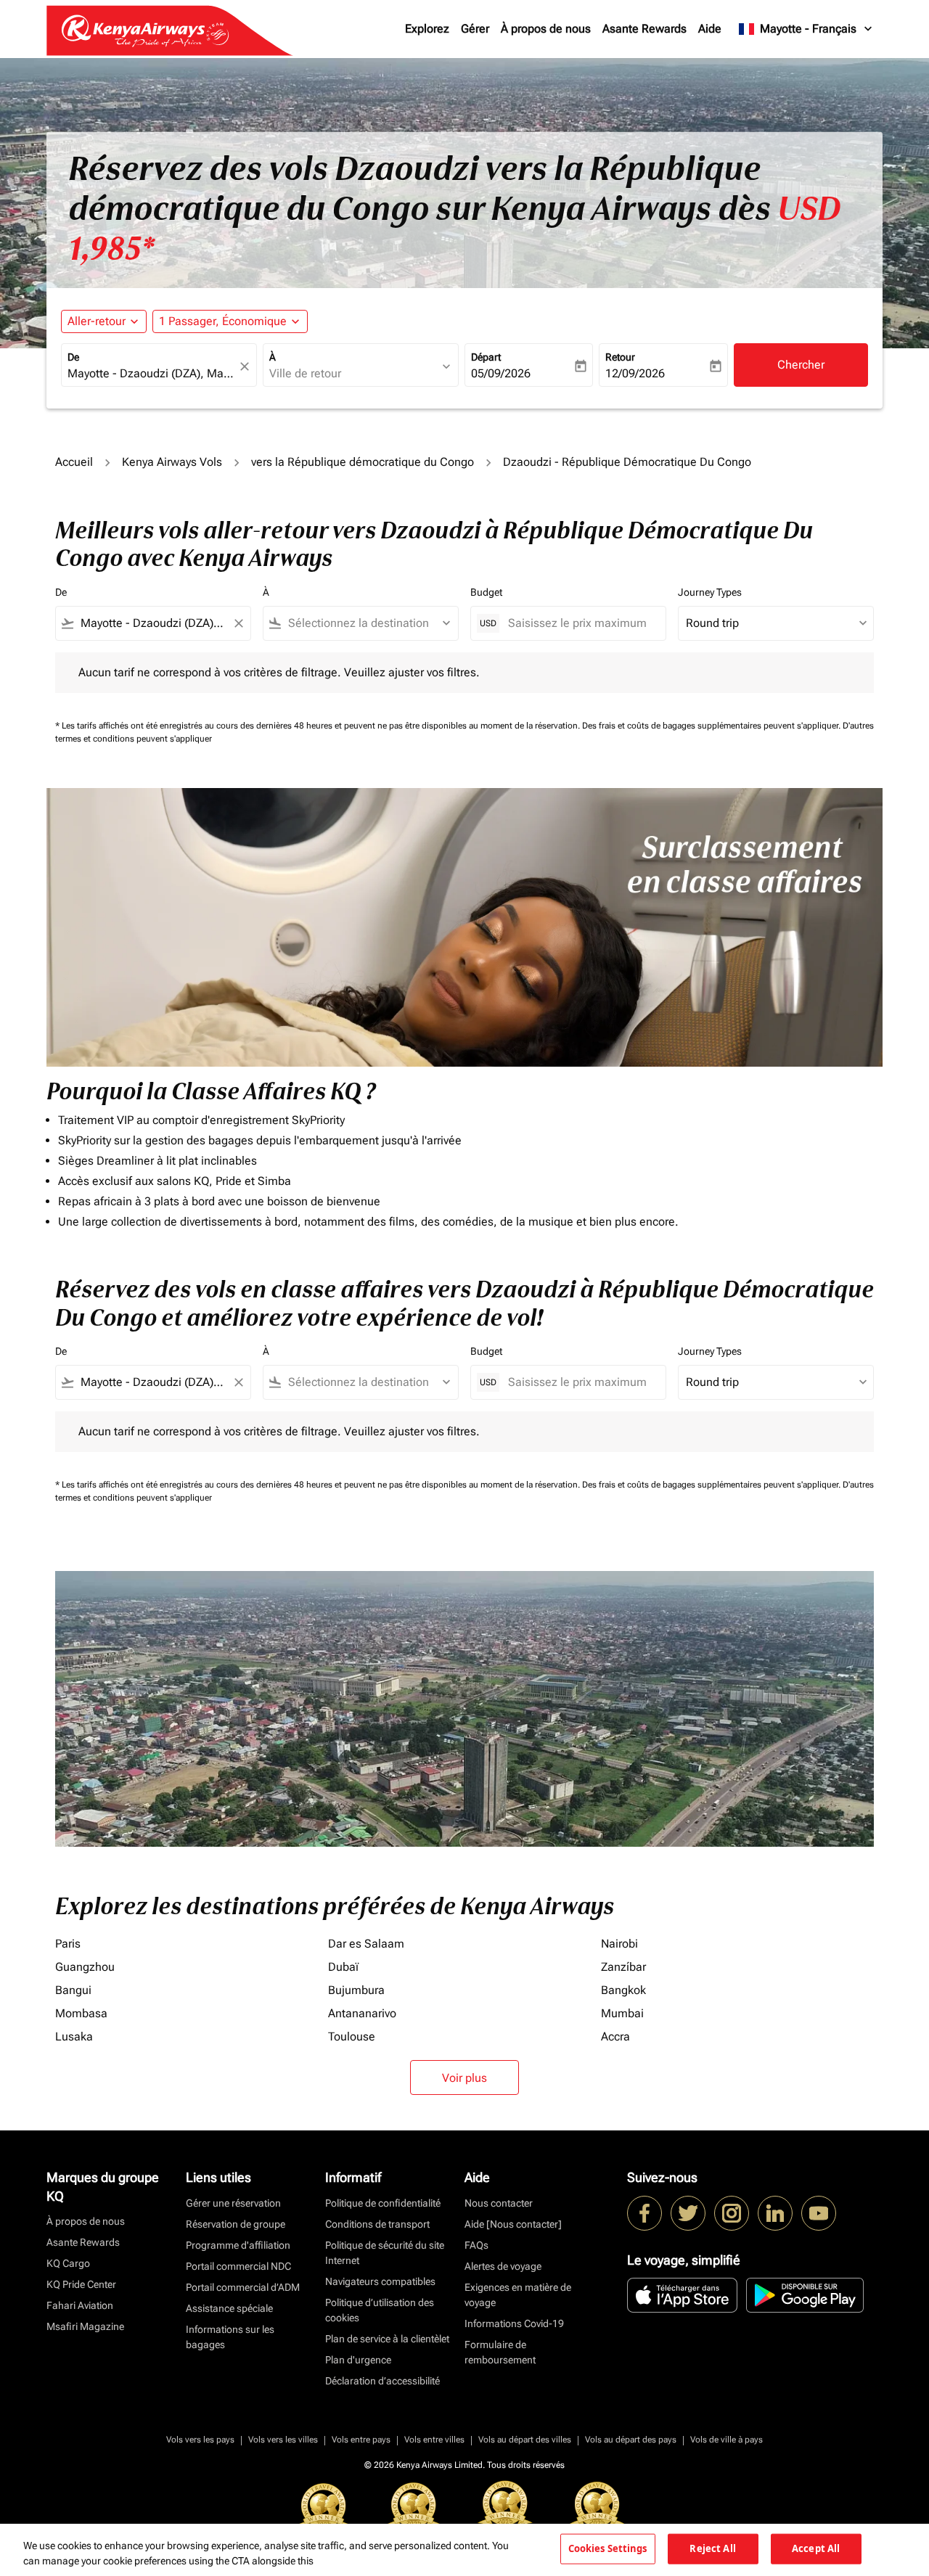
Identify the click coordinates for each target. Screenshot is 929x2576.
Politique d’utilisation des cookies (380, 2310)
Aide (710, 29)
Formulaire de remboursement (500, 2352)
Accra (615, 2036)
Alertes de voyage (503, 2266)
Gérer (475, 29)
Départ (486, 357)
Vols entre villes (434, 2440)
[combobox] (152, 374)
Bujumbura (356, 1990)
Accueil (74, 462)
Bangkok (623, 1990)
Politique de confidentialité (383, 2203)
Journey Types (710, 592)
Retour (620, 357)
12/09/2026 (635, 373)
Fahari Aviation (80, 2305)
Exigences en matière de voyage (518, 2295)
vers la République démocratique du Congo (363, 462)
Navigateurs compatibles (380, 2281)
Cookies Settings (608, 2548)
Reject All (712, 2548)
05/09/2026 (501, 373)
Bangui (73, 1990)
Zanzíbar (623, 1967)
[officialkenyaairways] (732, 2213)
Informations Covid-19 (514, 2323)
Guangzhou (85, 1967)
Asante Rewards (644, 29)
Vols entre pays (361, 2440)
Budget (486, 592)
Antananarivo (362, 2013)
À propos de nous (546, 29)
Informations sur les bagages (230, 2337)
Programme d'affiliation (238, 2245)
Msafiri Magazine (85, 2326)
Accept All (816, 2548)
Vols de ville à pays (727, 2440)
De (73, 357)
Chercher (801, 365)
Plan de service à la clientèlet (387, 2339)
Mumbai (622, 2013)
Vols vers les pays (200, 2440)
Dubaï (343, 1967)
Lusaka (74, 2036)
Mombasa (81, 2013)
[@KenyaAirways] (688, 2213)
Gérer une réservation (233, 2203)
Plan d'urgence (358, 2360)
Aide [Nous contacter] (513, 2224)
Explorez (427, 29)
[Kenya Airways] (644, 2213)
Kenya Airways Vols (172, 462)
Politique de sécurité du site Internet (385, 2253)
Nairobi (619, 1944)
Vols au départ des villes (525, 2440)
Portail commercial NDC (238, 2266)
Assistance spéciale (229, 2308)
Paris (68, 1944)
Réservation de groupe (236, 2224)
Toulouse (352, 2036)
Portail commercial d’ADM (243, 2287)
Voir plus (464, 2078)
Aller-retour (97, 321)
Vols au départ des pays (631, 2440)
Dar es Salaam (366, 1944)
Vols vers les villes (283, 2440)
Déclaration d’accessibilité (382, 2381)
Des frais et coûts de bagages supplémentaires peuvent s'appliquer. (712, 726)
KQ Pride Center (81, 2284)
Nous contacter (499, 2203)
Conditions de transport (377, 2224)
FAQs (476, 2245)
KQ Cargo (68, 2263)
